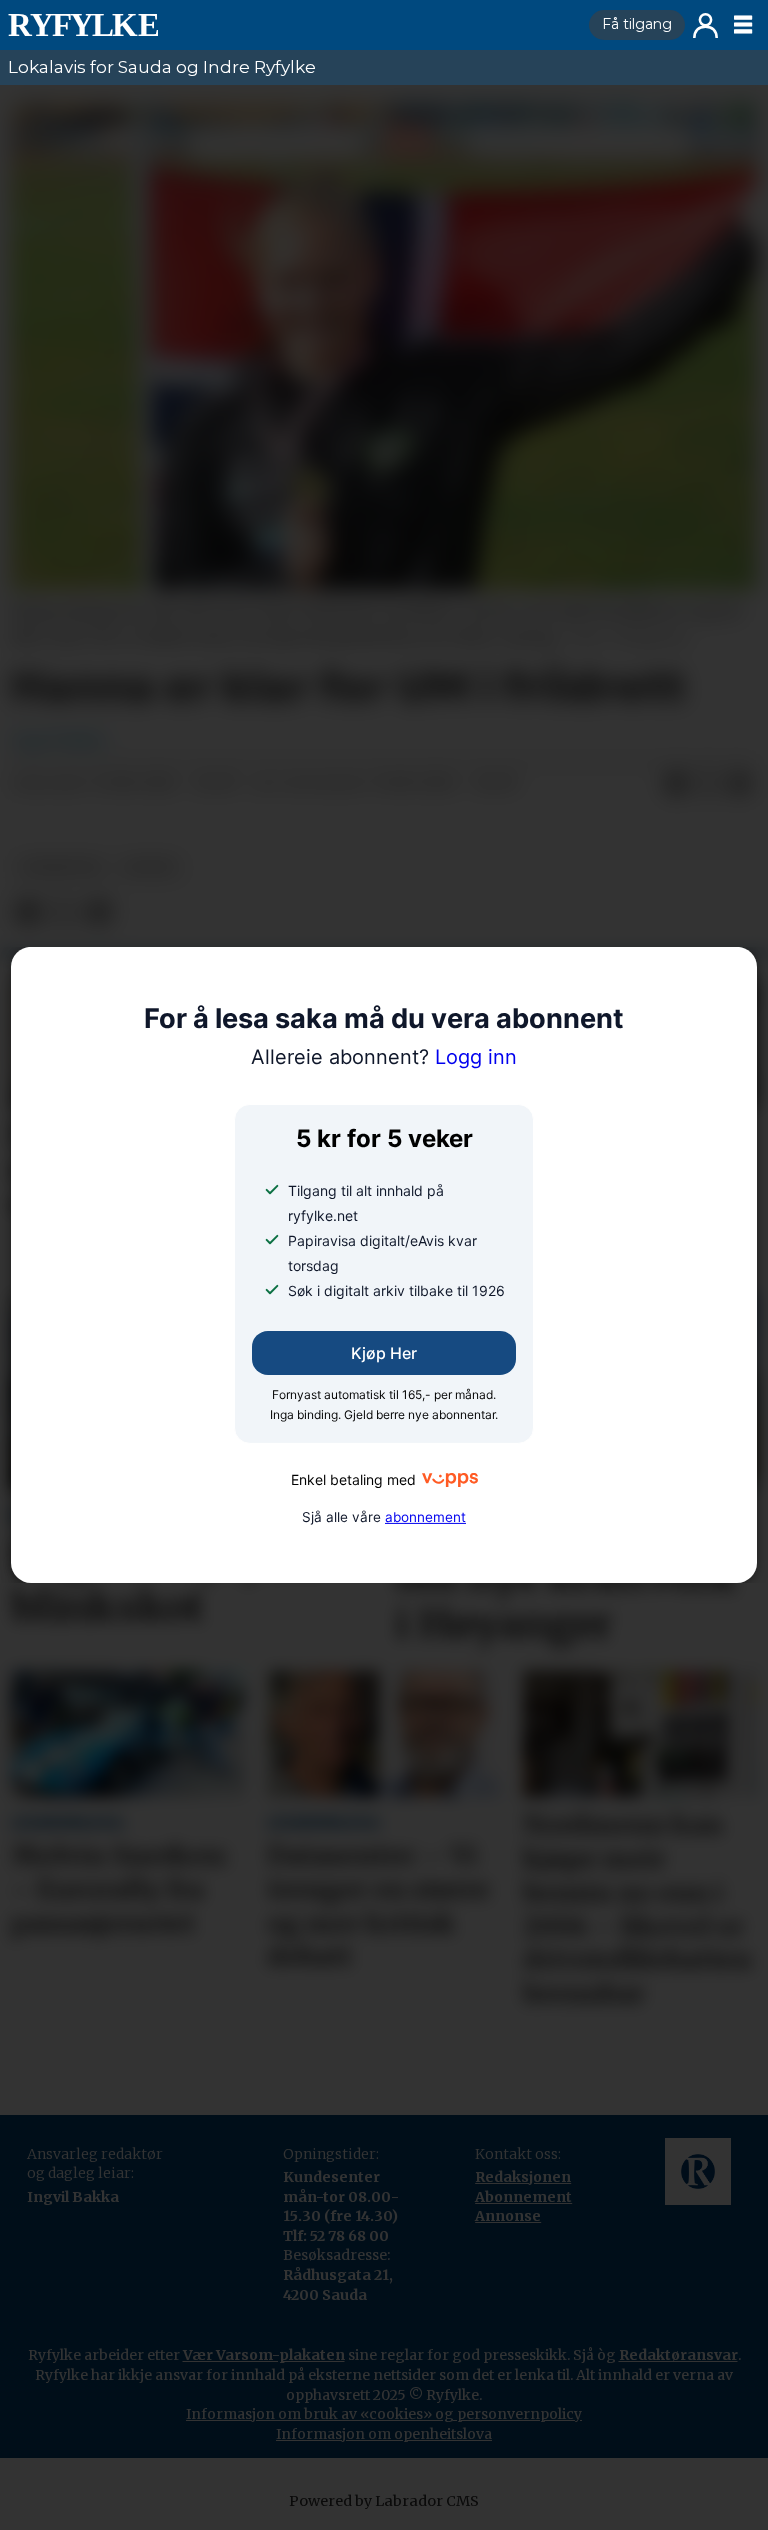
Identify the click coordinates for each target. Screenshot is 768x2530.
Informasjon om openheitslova (384, 2434)
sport (150, 867)
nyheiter (61, 867)
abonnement (425, 1517)
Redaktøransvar (678, 2355)
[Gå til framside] (290, 25)
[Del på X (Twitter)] (708, 784)
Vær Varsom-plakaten (264, 2355)
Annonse (508, 2216)
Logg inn (705, 25)
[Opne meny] (743, 25)
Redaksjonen (523, 2177)
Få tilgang (637, 24)
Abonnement (523, 2197)
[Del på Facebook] (676, 784)
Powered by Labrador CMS (384, 2501)
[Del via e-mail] (740, 784)
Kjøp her (384, 1353)
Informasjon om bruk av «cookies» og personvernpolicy (384, 2414)
